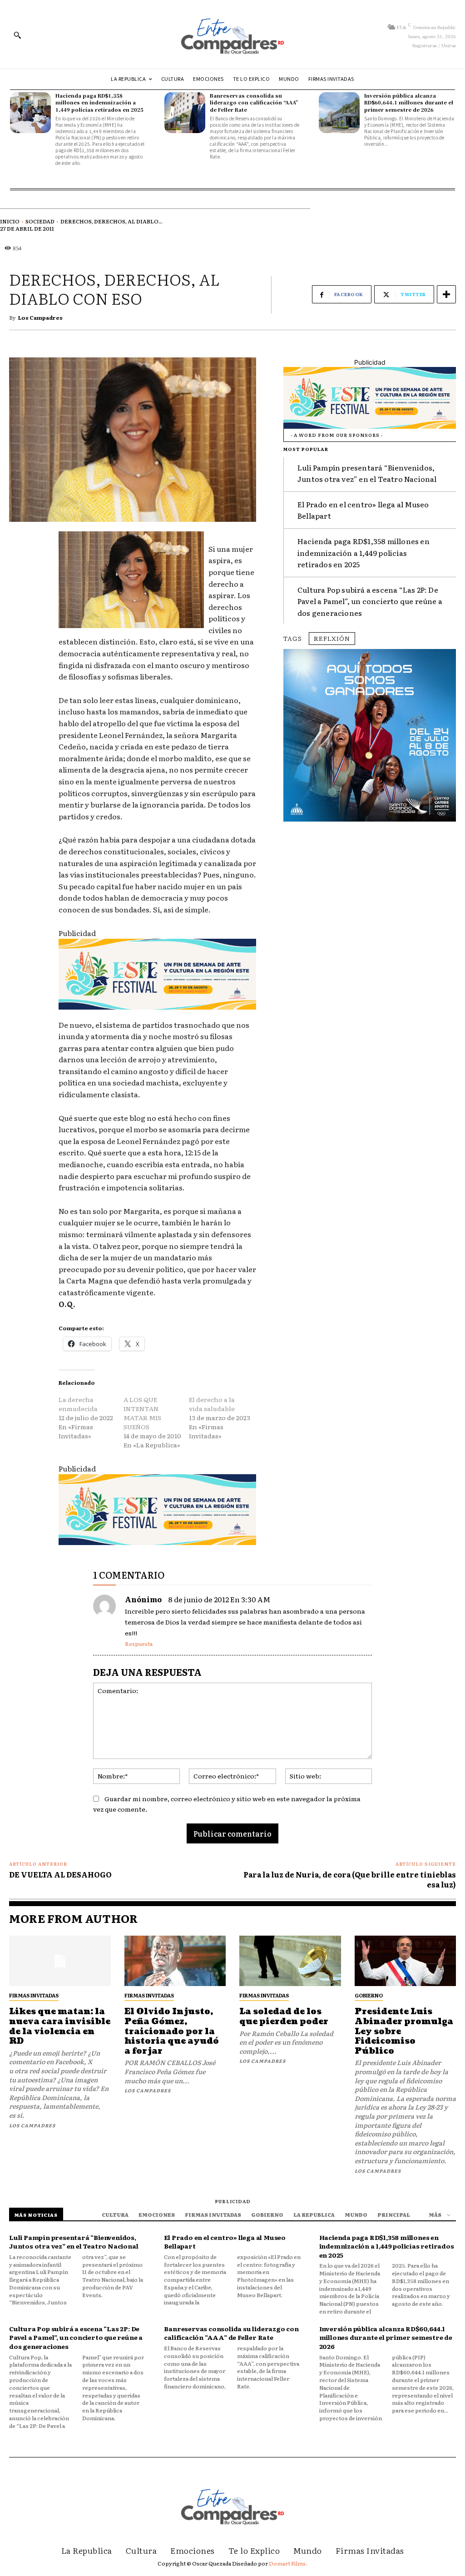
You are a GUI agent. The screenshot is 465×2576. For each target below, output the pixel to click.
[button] (17, 35)
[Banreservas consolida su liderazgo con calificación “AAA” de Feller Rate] (185, 113)
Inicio (10, 221)
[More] (446, 294)
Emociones (157, 2214)
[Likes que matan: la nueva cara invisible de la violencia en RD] (60, 1961)
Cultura (115, 2214)
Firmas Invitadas (34, 1995)
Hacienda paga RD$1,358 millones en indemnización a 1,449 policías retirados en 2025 (99, 102)
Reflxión (332, 638)
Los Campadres (40, 317)
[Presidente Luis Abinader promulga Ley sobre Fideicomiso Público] (406, 1961)
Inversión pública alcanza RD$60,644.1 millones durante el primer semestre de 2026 (409, 102)
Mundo (356, 2214)
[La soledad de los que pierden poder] (290, 1961)
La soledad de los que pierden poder (284, 2017)
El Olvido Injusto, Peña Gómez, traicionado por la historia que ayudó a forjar (172, 2031)
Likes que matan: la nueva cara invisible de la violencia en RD (60, 2026)
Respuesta (139, 1644)
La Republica (314, 2214)
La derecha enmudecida (78, 1404)
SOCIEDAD (40, 221)
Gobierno (369, 1995)
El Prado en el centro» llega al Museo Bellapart (225, 2242)
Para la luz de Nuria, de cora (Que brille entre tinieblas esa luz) (350, 1879)
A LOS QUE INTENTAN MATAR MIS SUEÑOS (142, 1413)
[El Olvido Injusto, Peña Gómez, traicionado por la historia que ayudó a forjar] (175, 1961)
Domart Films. (288, 2563)
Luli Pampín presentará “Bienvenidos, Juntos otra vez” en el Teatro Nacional (367, 473)
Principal (394, 2214)
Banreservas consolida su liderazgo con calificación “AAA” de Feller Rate (254, 102)
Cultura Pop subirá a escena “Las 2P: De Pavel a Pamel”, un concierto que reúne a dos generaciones (370, 601)
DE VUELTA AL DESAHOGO (60, 1874)
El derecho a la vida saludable (212, 1404)
